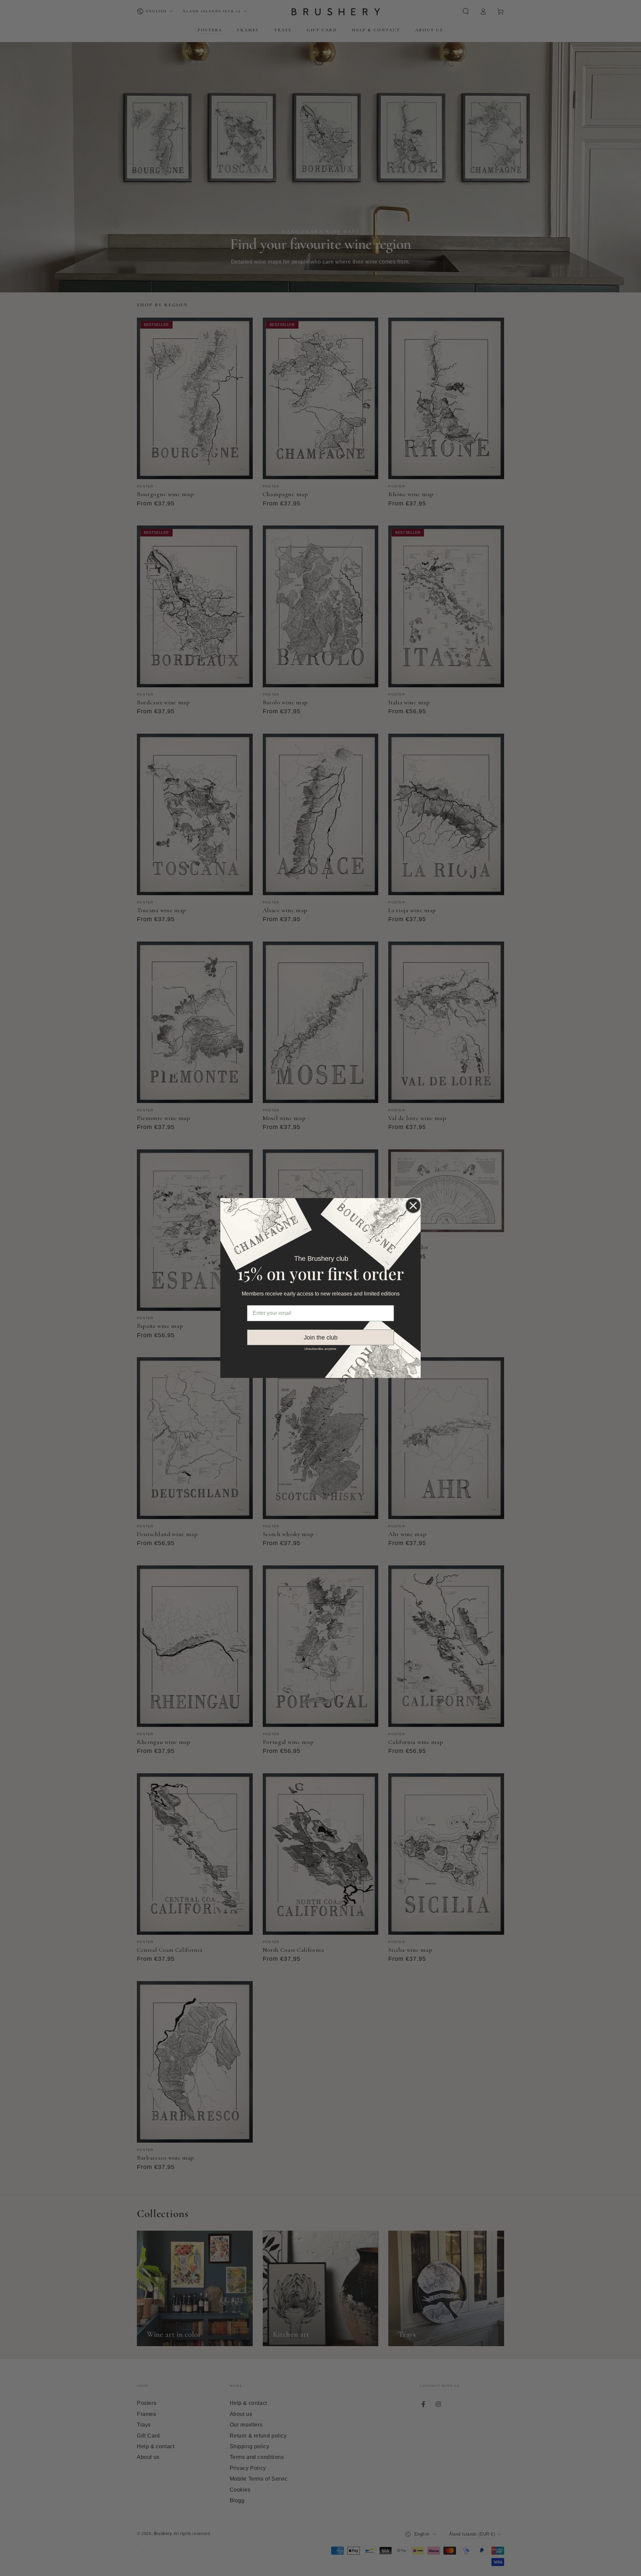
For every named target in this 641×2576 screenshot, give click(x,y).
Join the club (321, 1338)
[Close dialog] (413, 1206)
